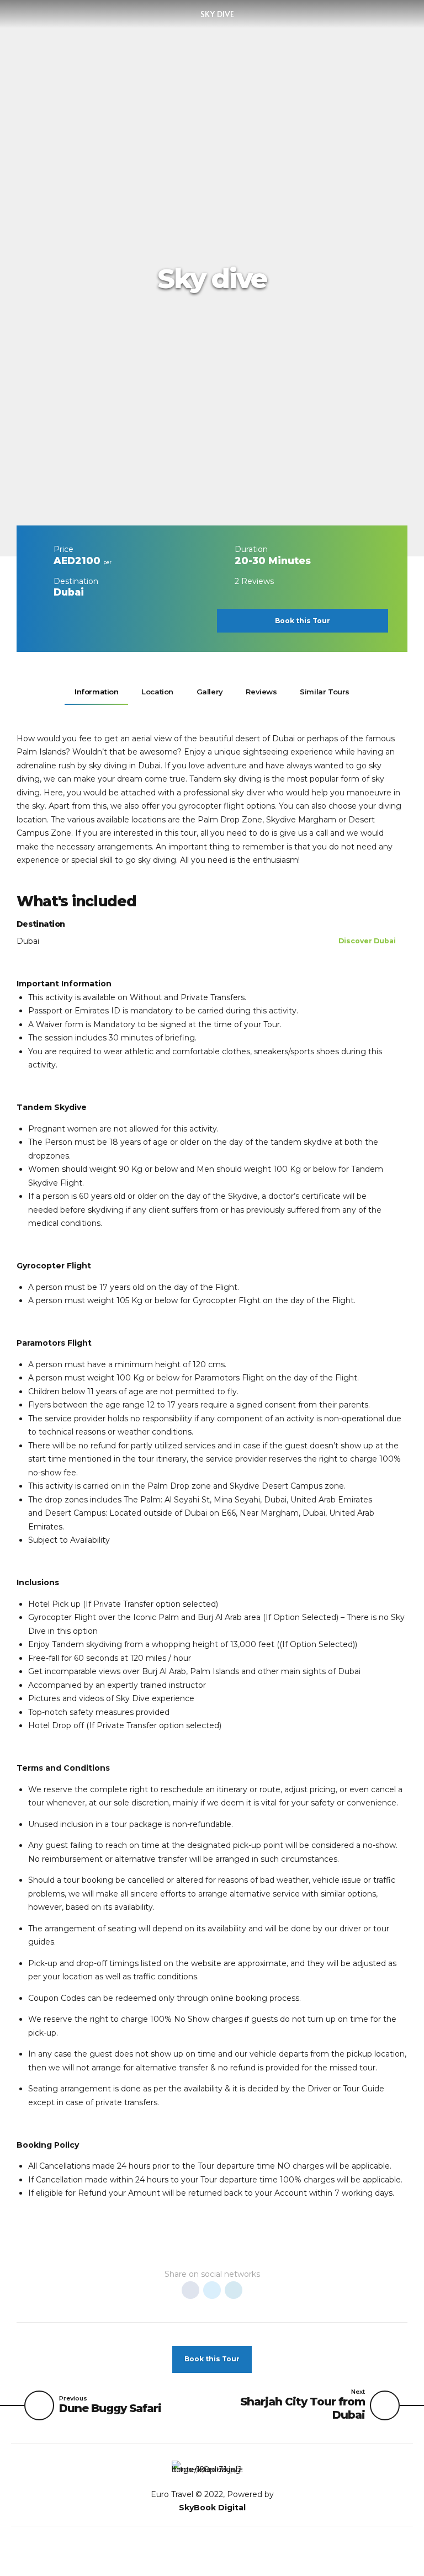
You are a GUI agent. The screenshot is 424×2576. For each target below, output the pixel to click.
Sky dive (217, 14)
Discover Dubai (367, 941)
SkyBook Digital (212, 2508)
